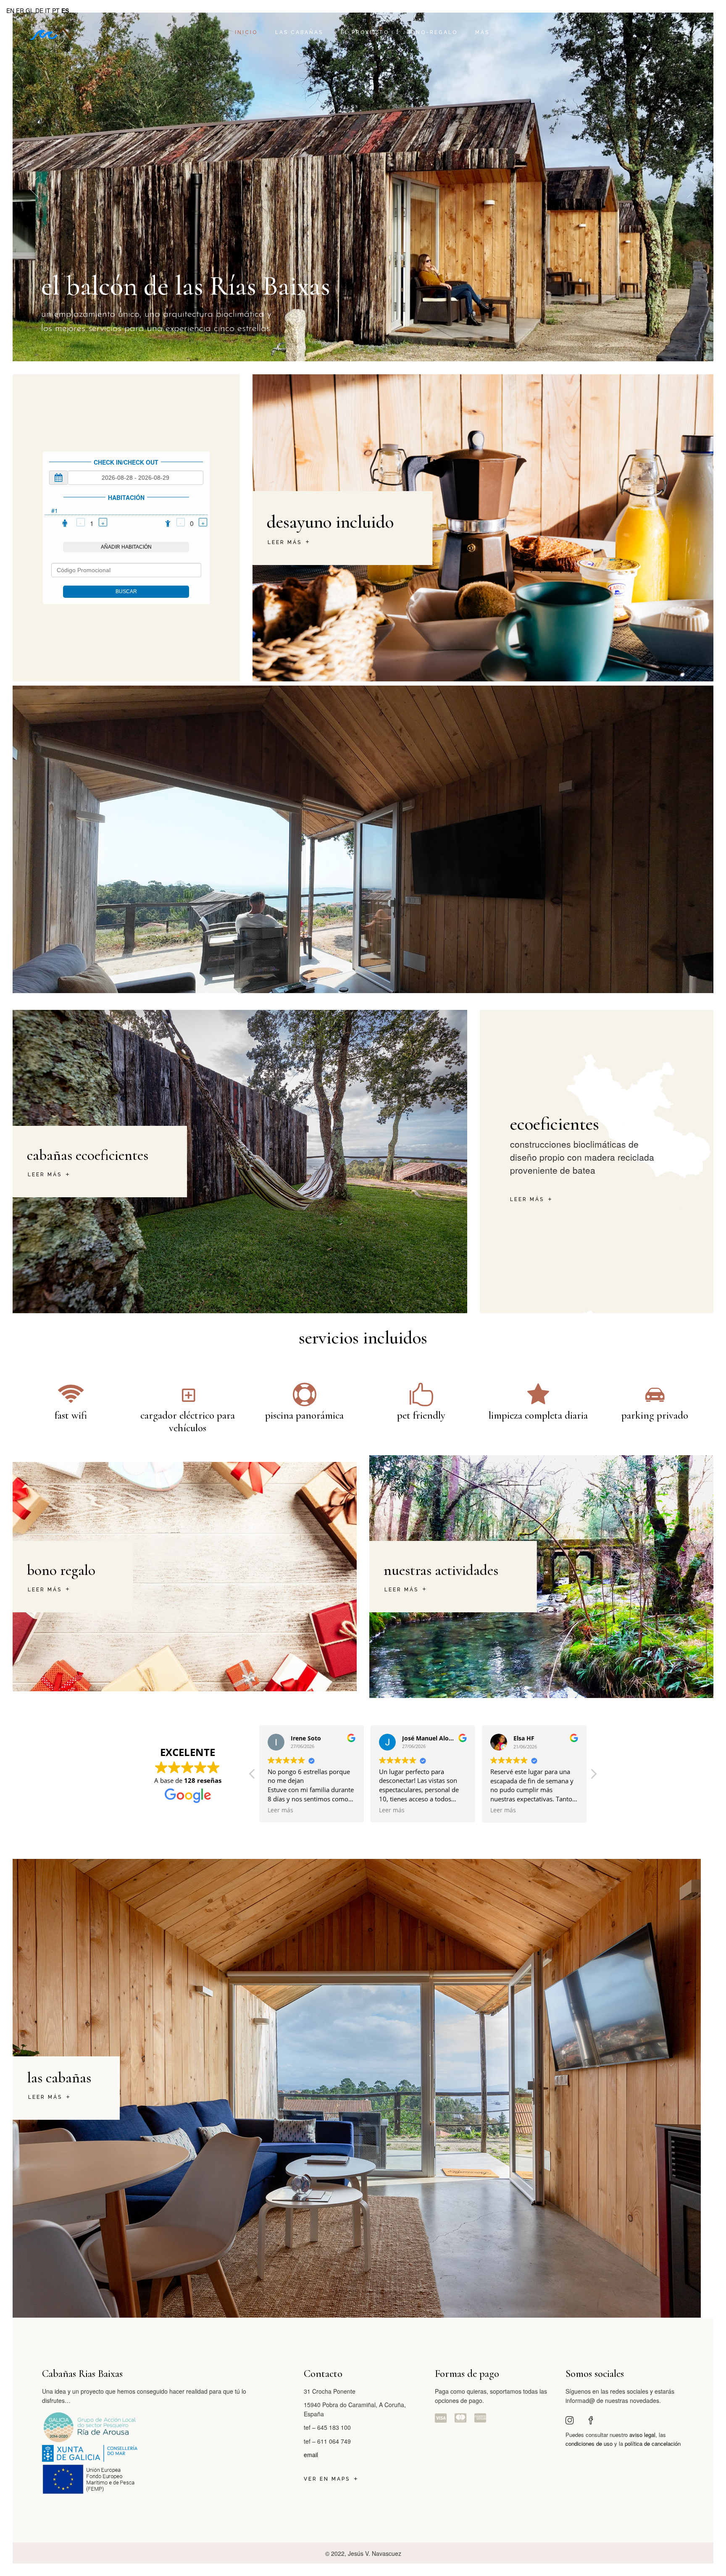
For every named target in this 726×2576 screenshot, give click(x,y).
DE (39, 11)
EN (10, 11)
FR (20, 11)
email (311, 2455)
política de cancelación (653, 2443)
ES (65, 11)
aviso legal (642, 2435)
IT (48, 11)
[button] (593, 1776)
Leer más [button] (297, 1810)
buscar (126, 591)
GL (30, 11)
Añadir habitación (126, 547)
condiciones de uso (589, 2443)
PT (56, 11)
